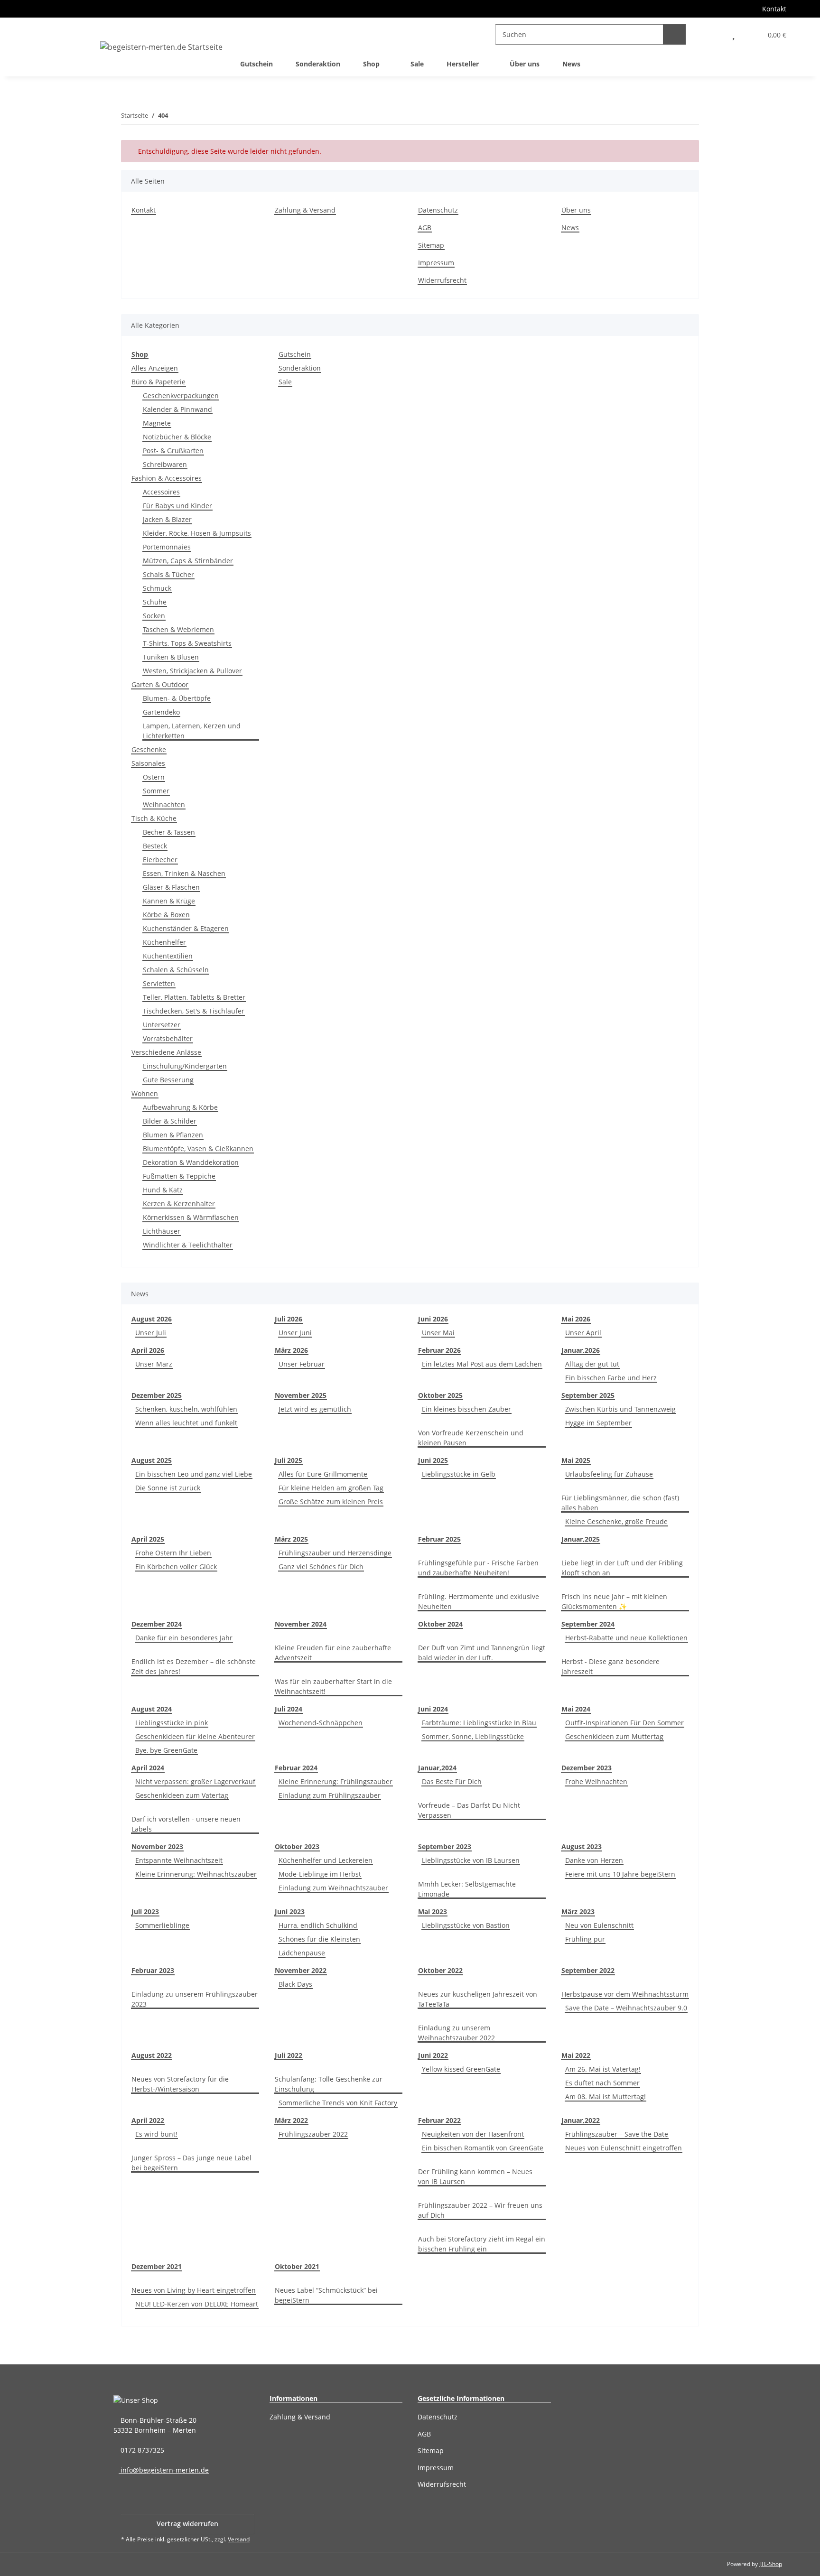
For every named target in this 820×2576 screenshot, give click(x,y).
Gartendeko (161, 712)
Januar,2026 (581, 1350)
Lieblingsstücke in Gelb (459, 1474)
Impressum (436, 263)
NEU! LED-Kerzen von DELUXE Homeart (197, 2304)
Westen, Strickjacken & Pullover (192, 671)
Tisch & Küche (154, 818)
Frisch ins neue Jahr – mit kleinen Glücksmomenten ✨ (614, 1601)
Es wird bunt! (156, 2134)
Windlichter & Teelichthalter (188, 1245)
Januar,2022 (581, 2120)
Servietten (159, 983)
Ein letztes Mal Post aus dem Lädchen (482, 1364)
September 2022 (588, 1970)
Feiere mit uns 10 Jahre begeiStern (620, 1874)
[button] (713, 34)
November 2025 (301, 1395)
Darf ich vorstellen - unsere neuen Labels (186, 1824)
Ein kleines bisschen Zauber (466, 1409)
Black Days (295, 1984)
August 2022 (152, 2055)
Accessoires (161, 492)
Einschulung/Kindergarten (185, 1066)
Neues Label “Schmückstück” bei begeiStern (326, 2295)
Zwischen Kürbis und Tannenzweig (620, 1409)
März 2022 (291, 2120)
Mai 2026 (576, 1319)
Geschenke (149, 749)
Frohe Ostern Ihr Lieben (173, 1553)
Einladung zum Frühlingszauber (330, 1795)
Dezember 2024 (157, 1624)
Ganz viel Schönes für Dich (321, 1567)
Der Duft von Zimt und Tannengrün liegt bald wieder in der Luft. (482, 1653)
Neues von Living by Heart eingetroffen (194, 2290)
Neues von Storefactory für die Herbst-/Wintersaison (180, 2084)
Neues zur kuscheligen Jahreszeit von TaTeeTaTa (478, 1999)
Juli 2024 (289, 1709)
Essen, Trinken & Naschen (184, 873)
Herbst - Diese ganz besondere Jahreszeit (610, 1666)
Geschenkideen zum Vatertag (182, 1795)
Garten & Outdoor (160, 684)
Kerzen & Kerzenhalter (179, 1204)
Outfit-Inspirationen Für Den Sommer (624, 1723)
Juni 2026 (433, 1319)
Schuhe (155, 602)
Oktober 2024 (440, 1624)
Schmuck (157, 588)
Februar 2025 (439, 1539)
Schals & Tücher (168, 574)
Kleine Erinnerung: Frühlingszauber (335, 1781)
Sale (285, 382)
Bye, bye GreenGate (166, 1750)
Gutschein (295, 354)
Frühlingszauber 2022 (313, 2134)
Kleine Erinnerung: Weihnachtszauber (196, 1874)
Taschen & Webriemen (178, 629)
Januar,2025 (581, 1539)
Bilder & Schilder (170, 1121)
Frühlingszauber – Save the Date (617, 2134)
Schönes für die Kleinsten (319, 1939)
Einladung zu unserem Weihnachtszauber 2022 (457, 2033)
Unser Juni (295, 1333)
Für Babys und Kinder (177, 506)
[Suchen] (674, 34)
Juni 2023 (290, 1911)
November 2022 (301, 1970)
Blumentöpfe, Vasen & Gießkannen (198, 1149)
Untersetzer (162, 1025)
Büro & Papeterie (158, 382)
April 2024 (148, 1768)
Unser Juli (151, 1333)
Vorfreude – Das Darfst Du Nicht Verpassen (469, 1810)
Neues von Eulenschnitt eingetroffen (624, 2148)
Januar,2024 (437, 1768)
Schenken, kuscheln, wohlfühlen (186, 1409)
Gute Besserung (168, 1080)
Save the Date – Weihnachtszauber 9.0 (626, 2008)
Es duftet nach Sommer (602, 2083)
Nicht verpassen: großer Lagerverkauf (195, 1781)
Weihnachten (164, 804)
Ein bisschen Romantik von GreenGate (483, 2148)
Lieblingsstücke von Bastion (466, 1925)
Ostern (154, 777)
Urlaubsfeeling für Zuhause (609, 1474)
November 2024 (301, 1624)
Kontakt (774, 9)
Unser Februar (302, 1364)
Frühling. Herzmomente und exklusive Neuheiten (479, 1601)
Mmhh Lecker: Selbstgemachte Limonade (467, 1889)
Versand (239, 2539)
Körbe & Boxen (166, 915)
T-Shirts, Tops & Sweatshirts (187, 643)
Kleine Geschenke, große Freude (616, 1521)
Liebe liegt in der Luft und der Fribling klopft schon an (622, 1568)
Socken (154, 616)
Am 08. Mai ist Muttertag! (606, 2097)
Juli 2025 (289, 1460)
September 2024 (588, 1624)
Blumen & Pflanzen (173, 1135)
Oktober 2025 (440, 1395)
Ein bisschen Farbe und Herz (611, 1378)
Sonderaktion (300, 368)
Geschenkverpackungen (181, 395)
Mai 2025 (576, 1460)
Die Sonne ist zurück (168, 1488)
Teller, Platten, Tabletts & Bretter (194, 997)
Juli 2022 (289, 2055)
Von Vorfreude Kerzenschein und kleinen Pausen (471, 1438)
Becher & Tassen (169, 832)
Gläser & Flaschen (171, 887)
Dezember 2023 (587, 1768)
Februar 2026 (439, 1350)
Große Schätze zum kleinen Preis (331, 1502)
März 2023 (578, 1911)
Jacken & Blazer (167, 519)
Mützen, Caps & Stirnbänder (188, 561)
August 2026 (152, 1319)
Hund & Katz (163, 1190)
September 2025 (588, 1395)
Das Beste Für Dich (452, 1781)
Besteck (155, 846)
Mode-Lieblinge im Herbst (320, 1874)
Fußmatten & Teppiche (179, 1176)
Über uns (525, 64)
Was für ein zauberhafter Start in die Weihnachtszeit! (333, 1686)
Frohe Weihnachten (596, 1781)
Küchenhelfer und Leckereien (326, 1860)
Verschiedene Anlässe (166, 1052)
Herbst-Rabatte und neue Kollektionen (626, 1638)
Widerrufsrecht (442, 280)
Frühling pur (585, 1939)
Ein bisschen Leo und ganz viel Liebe (194, 1474)
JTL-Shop (771, 2564)
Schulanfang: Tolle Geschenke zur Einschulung (329, 2084)
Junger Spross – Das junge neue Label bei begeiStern (191, 2163)
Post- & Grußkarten (173, 451)
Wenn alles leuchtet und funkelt (186, 1423)
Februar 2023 (153, 1970)
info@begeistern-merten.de (164, 2470)
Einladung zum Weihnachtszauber (333, 1888)
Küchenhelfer (164, 942)
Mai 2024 (576, 1709)
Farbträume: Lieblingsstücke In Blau (479, 1723)
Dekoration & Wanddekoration (191, 1162)
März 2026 (291, 1350)
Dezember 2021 (157, 2266)
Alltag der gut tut (592, 1364)
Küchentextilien (168, 956)
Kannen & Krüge (169, 901)
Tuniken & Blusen (171, 657)
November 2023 (157, 1846)
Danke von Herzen (594, 1860)
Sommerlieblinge (162, 1925)
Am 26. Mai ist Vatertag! (603, 2069)
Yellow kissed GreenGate (461, 2069)
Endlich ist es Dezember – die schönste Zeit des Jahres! (194, 1666)
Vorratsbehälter (168, 1038)
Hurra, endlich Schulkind (318, 1925)
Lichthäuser (162, 1231)
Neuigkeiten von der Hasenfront (473, 2134)
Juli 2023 (145, 1911)
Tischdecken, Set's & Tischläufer (194, 1011)
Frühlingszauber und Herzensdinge (335, 1553)
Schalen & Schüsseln (176, 970)
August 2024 (152, 1709)
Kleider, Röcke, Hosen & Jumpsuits (197, 533)
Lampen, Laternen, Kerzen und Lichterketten (192, 731)
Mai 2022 (576, 2055)
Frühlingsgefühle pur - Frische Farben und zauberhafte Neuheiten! (478, 1568)
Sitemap (431, 245)
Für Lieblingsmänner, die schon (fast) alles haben (620, 1503)
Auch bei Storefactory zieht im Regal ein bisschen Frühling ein (482, 2244)
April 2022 (148, 2120)
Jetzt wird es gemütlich (315, 1409)
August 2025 (152, 1460)
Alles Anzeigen (155, 368)
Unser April (583, 1333)
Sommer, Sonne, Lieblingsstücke (473, 1736)
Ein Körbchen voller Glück (176, 1567)
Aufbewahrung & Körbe (180, 1107)
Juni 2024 (433, 1709)
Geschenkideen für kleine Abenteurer (195, 1736)
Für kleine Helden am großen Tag (331, 1488)
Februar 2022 (439, 2120)
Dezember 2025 (157, 1395)
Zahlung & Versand (305, 210)
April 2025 (148, 1539)
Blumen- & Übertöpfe (177, 698)
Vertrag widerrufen (187, 2524)
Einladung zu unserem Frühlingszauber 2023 (195, 1999)
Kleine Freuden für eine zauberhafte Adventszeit (333, 1653)
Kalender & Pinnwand (177, 409)
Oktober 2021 (297, 2266)
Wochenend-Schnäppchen (321, 1723)
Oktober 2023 (297, 1846)
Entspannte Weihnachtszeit (179, 1860)
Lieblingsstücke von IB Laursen (471, 1860)
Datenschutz (438, 210)
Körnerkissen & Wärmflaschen (191, 1217)
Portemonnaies (167, 547)
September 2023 (445, 1846)
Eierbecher (160, 860)
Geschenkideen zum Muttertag (614, 1736)
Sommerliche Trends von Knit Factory (338, 2103)
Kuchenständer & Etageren (186, 928)
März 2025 (291, 1539)
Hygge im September (598, 1423)
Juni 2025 (433, 1460)
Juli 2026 (289, 1319)
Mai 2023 (433, 1911)
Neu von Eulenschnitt (599, 1925)
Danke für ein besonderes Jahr (184, 1638)
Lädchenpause (302, 1953)
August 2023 (582, 1846)
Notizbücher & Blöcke (177, 437)
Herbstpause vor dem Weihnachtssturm (625, 1994)
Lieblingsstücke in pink (172, 1723)
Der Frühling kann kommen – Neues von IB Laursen (475, 2176)
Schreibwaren (165, 464)
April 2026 (148, 1350)
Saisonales (148, 763)
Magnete (157, 423)
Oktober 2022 (440, 1970)
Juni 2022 (433, 2055)
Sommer (156, 791)
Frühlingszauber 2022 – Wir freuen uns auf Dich (480, 2210)
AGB (425, 228)
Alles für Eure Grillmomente (323, 1474)
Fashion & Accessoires (167, 478)
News (571, 64)
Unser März (154, 1364)
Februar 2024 (296, 1768)
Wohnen (145, 1093)
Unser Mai (438, 1333)
